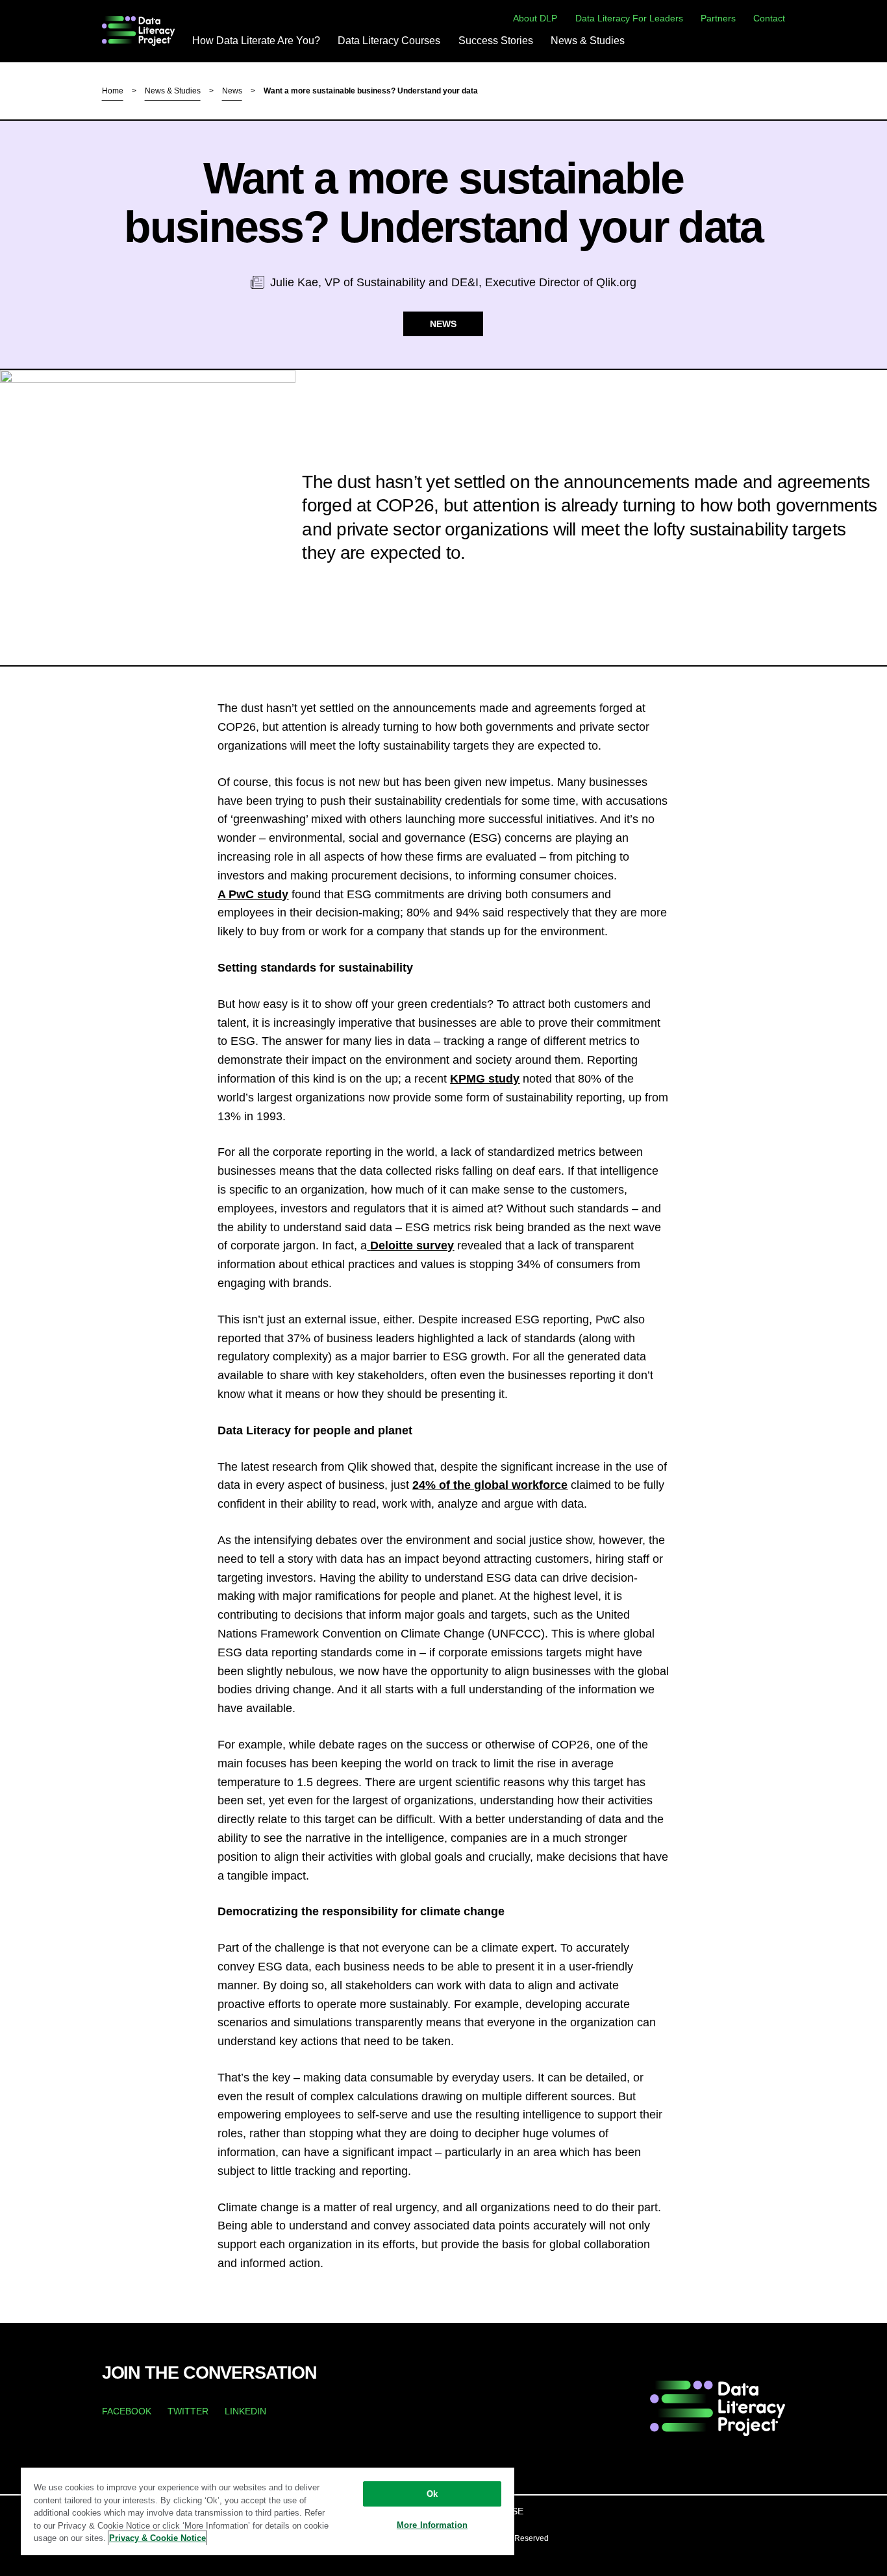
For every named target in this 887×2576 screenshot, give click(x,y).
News (232, 91)
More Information (432, 2525)
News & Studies (588, 41)
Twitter (188, 2411)
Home (113, 91)
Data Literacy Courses (389, 41)
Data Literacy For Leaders (629, 18)
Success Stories (496, 41)
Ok (432, 2494)
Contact (769, 18)
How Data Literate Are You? (256, 41)
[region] (268, 2511)
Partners (718, 18)
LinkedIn (245, 2411)
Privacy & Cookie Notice (157, 2538)
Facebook (127, 2411)
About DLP (535, 18)
